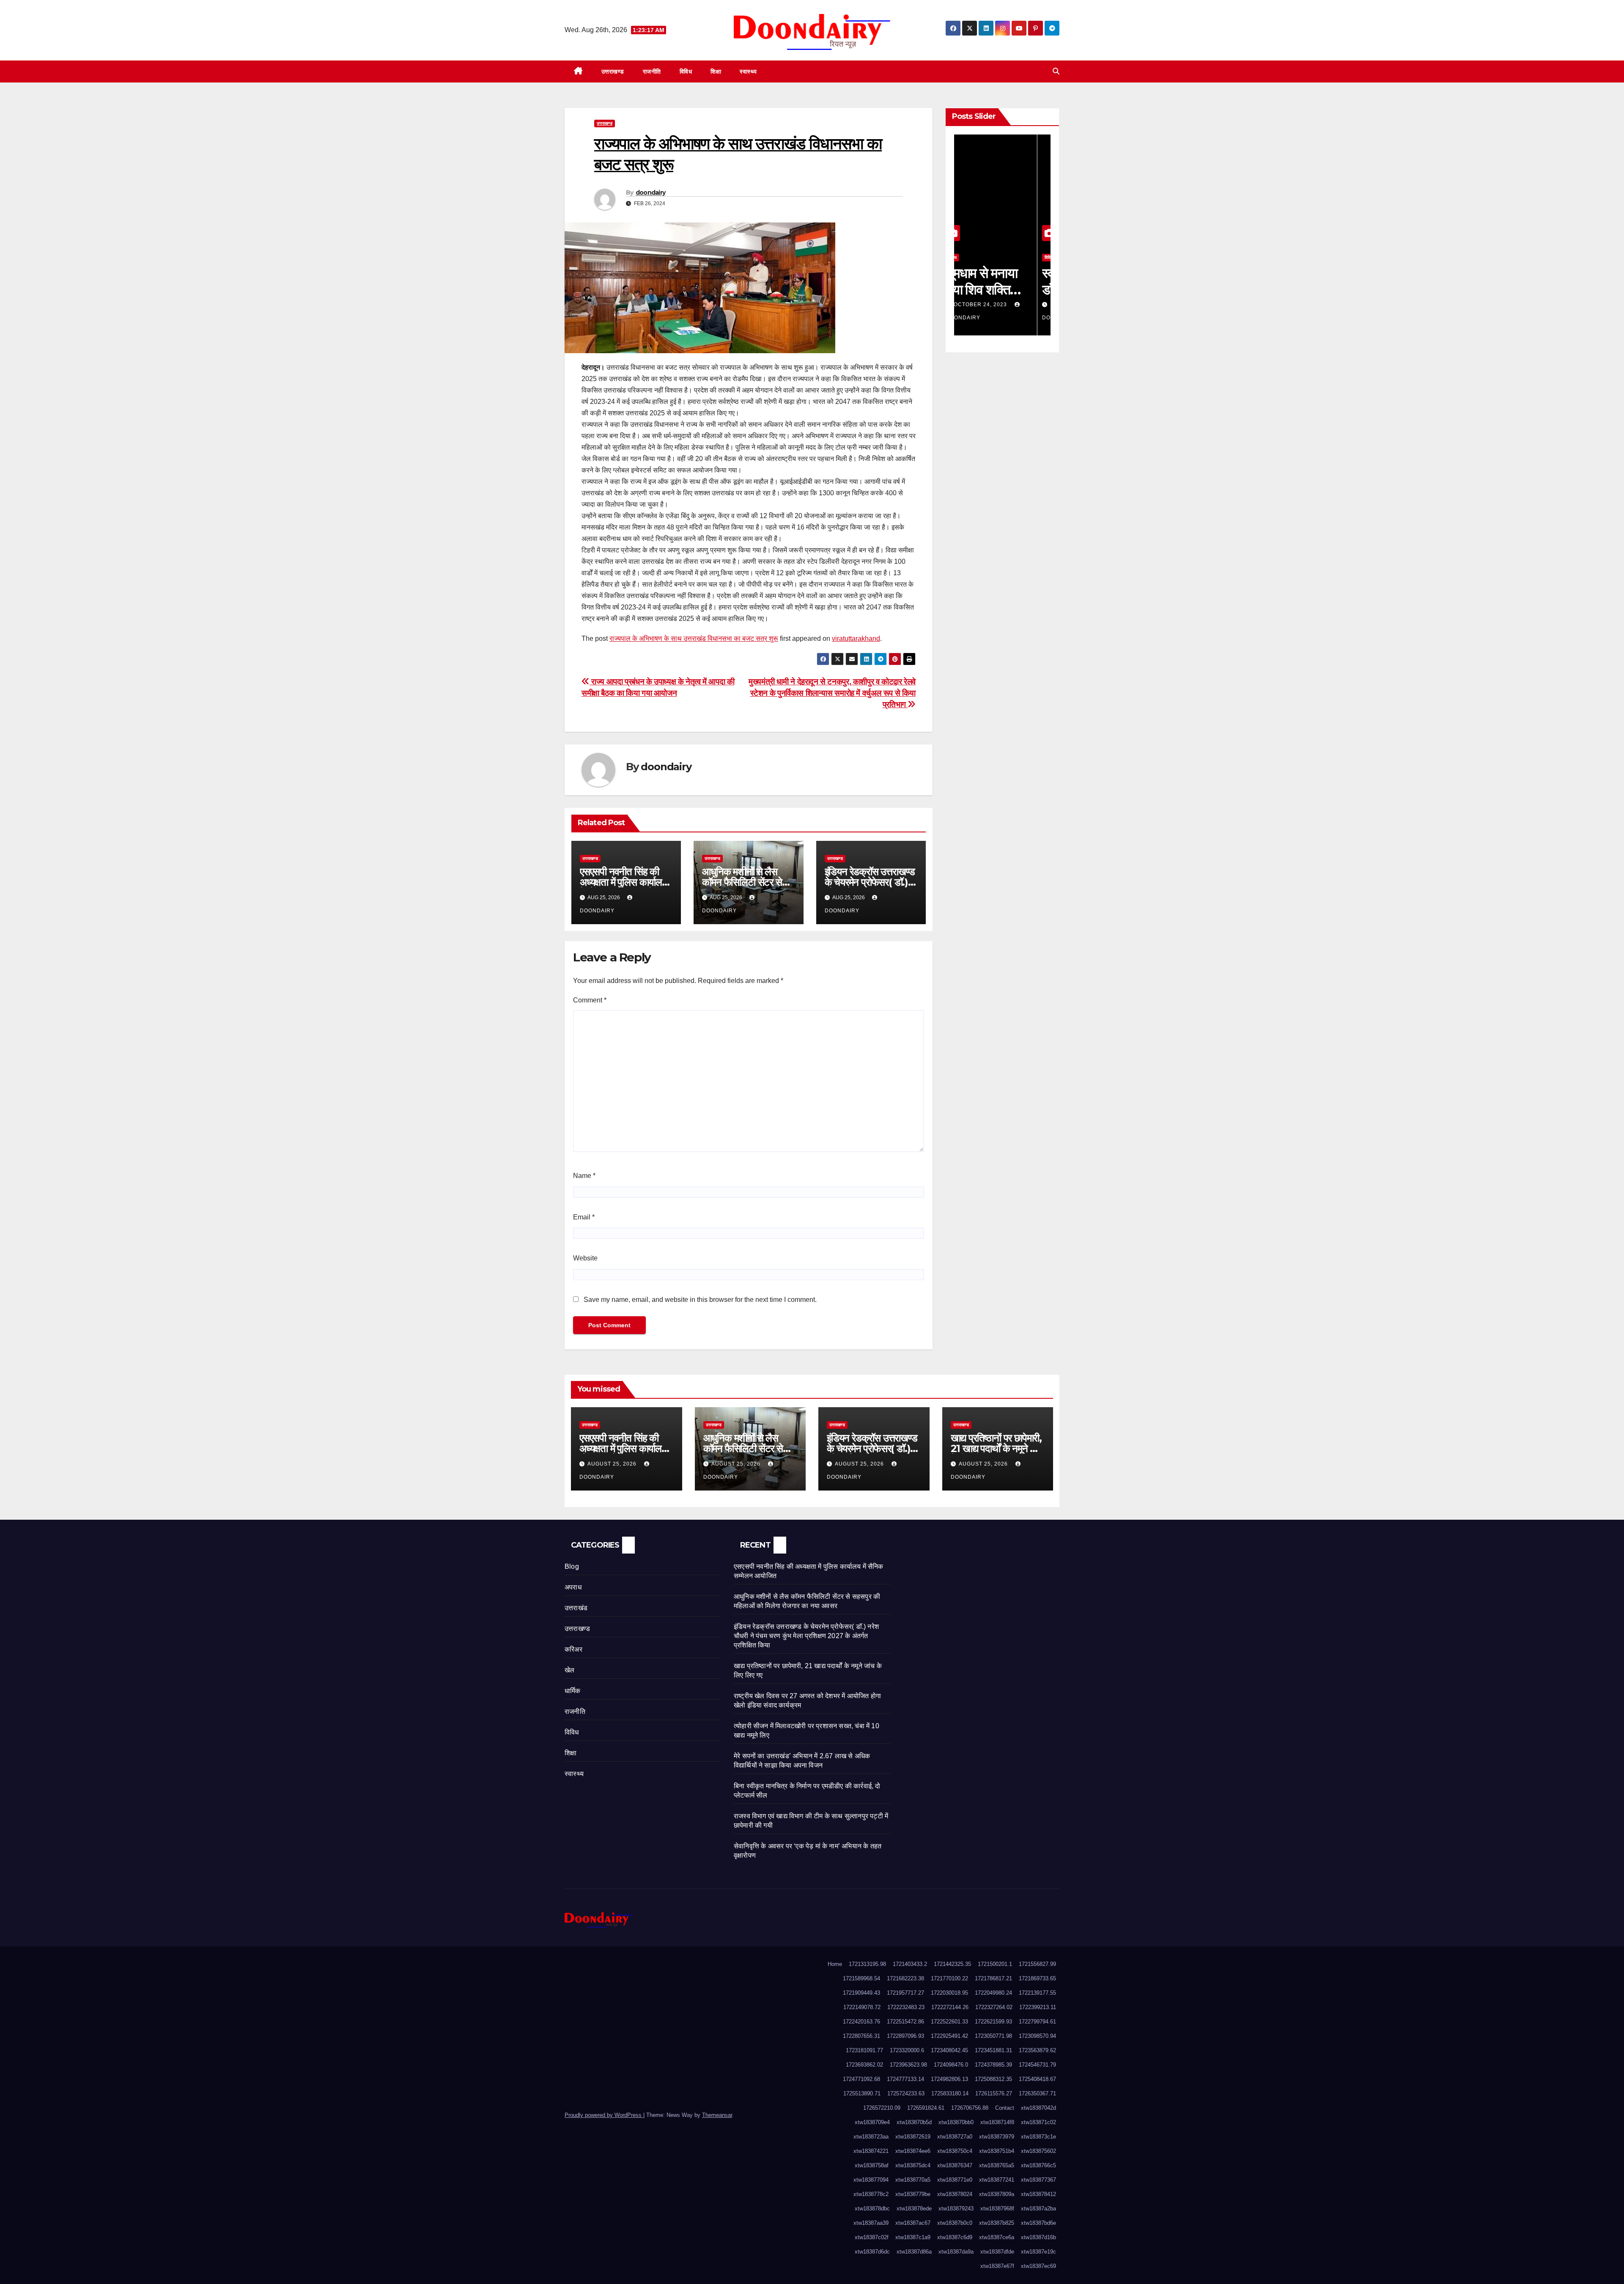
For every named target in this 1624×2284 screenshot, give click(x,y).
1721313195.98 (867, 1964)
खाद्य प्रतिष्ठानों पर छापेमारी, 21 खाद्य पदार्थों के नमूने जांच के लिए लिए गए (998, 1448)
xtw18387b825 (997, 2223)
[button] (1056, 71)
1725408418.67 (1037, 2079)
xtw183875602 (1038, 2151)
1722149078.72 (862, 2007)
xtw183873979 (997, 2137)
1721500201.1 (995, 1964)
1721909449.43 (861, 1993)
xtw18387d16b (1038, 2237)
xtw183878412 (1038, 2194)
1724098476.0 (951, 2065)
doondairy (651, 192)
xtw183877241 (997, 2180)
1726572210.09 (882, 2108)
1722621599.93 (993, 2022)
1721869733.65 (1037, 1978)
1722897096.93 (905, 2036)
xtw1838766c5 (1038, 2165)
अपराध (573, 1587)
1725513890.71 (862, 2093)
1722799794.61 (1037, 2022)
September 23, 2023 (998, 305)
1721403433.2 (910, 1964)
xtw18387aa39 (871, 2223)
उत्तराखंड (576, 1608)
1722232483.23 (906, 2007)
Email (584, 1217)
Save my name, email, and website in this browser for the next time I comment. (700, 1300)
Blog (572, 1566)
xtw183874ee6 (913, 2151)
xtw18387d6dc (872, 2252)
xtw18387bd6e (1038, 2223)
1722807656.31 (861, 2036)
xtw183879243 (956, 2209)
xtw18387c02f (872, 2237)
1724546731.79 (1037, 2065)
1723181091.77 (864, 2050)
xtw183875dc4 (913, 2165)
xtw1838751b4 (997, 2151)
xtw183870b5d (914, 2122)
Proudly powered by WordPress (604, 2115)
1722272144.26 (950, 2007)
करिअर (573, 1649)
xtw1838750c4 (955, 2151)
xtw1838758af (872, 2165)
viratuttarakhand (856, 638)
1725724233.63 (906, 2093)
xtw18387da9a (956, 2252)
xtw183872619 (913, 2137)
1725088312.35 (993, 2079)
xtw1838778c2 (871, 2194)
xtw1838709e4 (872, 2122)
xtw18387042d (1038, 2108)
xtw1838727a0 (955, 2137)
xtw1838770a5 (913, 2180)
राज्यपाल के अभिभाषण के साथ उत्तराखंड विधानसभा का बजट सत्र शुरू (694, 638)
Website (585, 1258)
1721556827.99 (1037, 1964)
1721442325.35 (952, 1964)
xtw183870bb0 (956, 2122)
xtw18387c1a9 (913, 2237)
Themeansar (717, 2115)
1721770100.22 (949, 1978)
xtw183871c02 (1038, 2122)
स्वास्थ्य (748, 71)
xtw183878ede (914, 2209)
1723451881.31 (993, 2050)
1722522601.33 (949, 2022)
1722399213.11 (1038, 2007)
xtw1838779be (913, 2194)
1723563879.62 (1037, 2050)
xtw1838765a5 (997, 2165)
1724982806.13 (949, 2079)
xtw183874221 (871, 2151)
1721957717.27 (905, 1993)
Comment (590, 1000)
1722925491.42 (949, 2036)
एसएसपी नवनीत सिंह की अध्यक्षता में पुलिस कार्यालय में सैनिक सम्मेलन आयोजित (624, 882)
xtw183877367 (1038, 2180)
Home (835, 1964)
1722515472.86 (905, 2022)
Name (584, 1176)
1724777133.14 (905, 2079)
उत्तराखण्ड (613, 71)
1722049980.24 (993, 1993)
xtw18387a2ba (1038, 2209)
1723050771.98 (993, 2036)
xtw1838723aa (871, 2137)
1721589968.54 (861, 1978)
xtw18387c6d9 (955, 2237)
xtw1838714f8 (997, 2122)
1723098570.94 (1037, 2036)
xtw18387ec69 (1038, 2266)
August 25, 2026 (613, 1464)
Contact (1005, 2108)
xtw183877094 (871, 2180)
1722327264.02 (994, 2007)
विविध (686, 71)
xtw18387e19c (1038, 2252)
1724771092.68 (861, 2079)
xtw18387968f (997, 2209)
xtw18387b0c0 (955, 2223)
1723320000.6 (907, 2050)
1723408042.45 (949, 2050)
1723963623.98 (908, 2065)
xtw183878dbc (872, 2209)
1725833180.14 (950, 2093)
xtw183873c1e (1038, 2137)
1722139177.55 (1037, 1993)
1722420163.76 (861, 2022)
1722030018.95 (949, 1993)
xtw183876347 (955, 2165)
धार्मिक (573, 1691)
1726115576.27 (994, 2093)
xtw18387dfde (997, 2252)
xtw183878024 (955, 2194)
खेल (569, 1670)
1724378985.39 (993, 2065)
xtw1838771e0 (955, 2180)
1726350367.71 (1037, 2093)
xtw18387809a (997, 2194)
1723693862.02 (864, 2065)
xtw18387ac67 (913, 2223)
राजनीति (652, 71)
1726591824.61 (926, 2108)
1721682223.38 (905, 1978)
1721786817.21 (993, 1978)
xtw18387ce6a (997, 2237)
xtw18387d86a (914, 2252)
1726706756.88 (970, 2108)
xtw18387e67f (997, 2266)
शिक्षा (716, 71)
